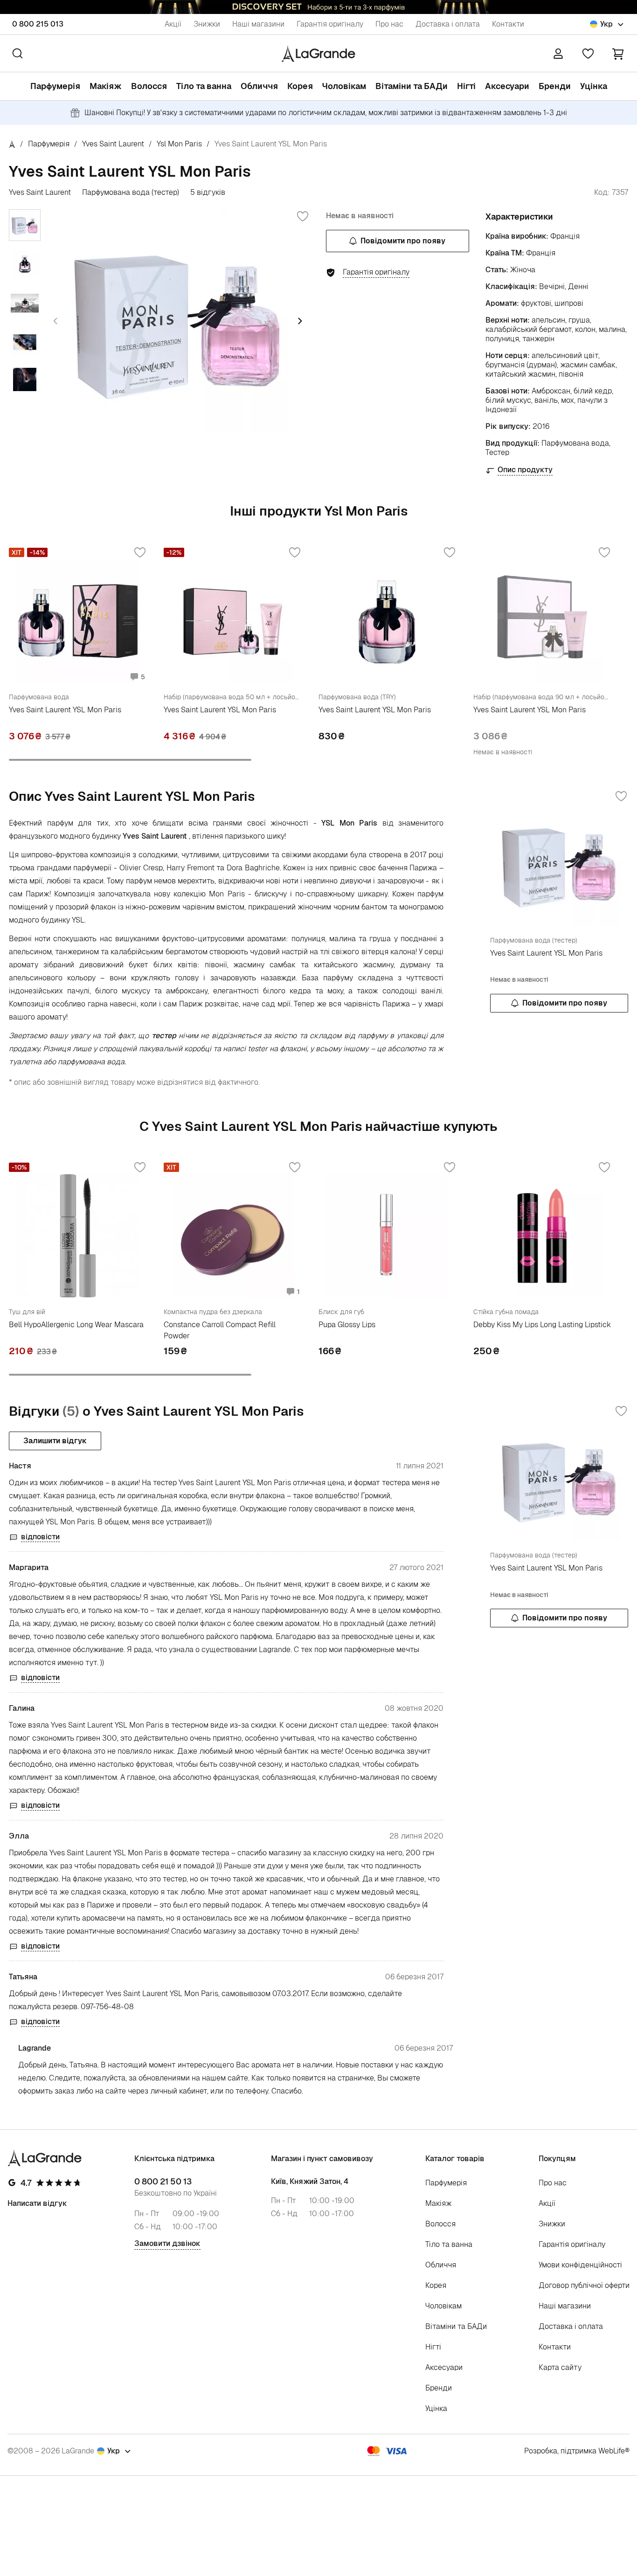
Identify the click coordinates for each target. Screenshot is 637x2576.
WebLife (612, 2451)
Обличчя (259, 86)
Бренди (555, 86)
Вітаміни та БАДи (412, 86)
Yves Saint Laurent (113, 144)
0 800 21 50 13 (163, 2182)
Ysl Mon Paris (179, 144)
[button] (618, 53)
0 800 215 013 (38, 24)
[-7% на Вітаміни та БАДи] (318, 7)
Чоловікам (344, 86)
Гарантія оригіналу (330, 24)
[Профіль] (558, 54)
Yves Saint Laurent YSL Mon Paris (65, 710)
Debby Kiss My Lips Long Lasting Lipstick (542, 1325)
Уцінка (594, 86)
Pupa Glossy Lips (347, 1325)
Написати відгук (37, 2203)
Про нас (389, 24)
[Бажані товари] (588, 54)
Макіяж (106, 86)
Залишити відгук (55, 1441)
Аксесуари (507, 86)
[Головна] (12, 144)
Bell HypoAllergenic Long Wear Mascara (76, 1325)
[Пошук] (17, 53)
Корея (300, 86)
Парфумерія (55, 86)
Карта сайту (560, 2367)
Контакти (508, 24)
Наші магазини (258, 24)
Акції (173, 24)
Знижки (207, 24)
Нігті (466, 86)
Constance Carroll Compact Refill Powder (220, 1330)
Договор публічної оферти (584, 2285)
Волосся (149, 86)
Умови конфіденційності (580, 2265)
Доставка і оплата (448, 24)
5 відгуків (208, 193)
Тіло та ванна (204, 86)
